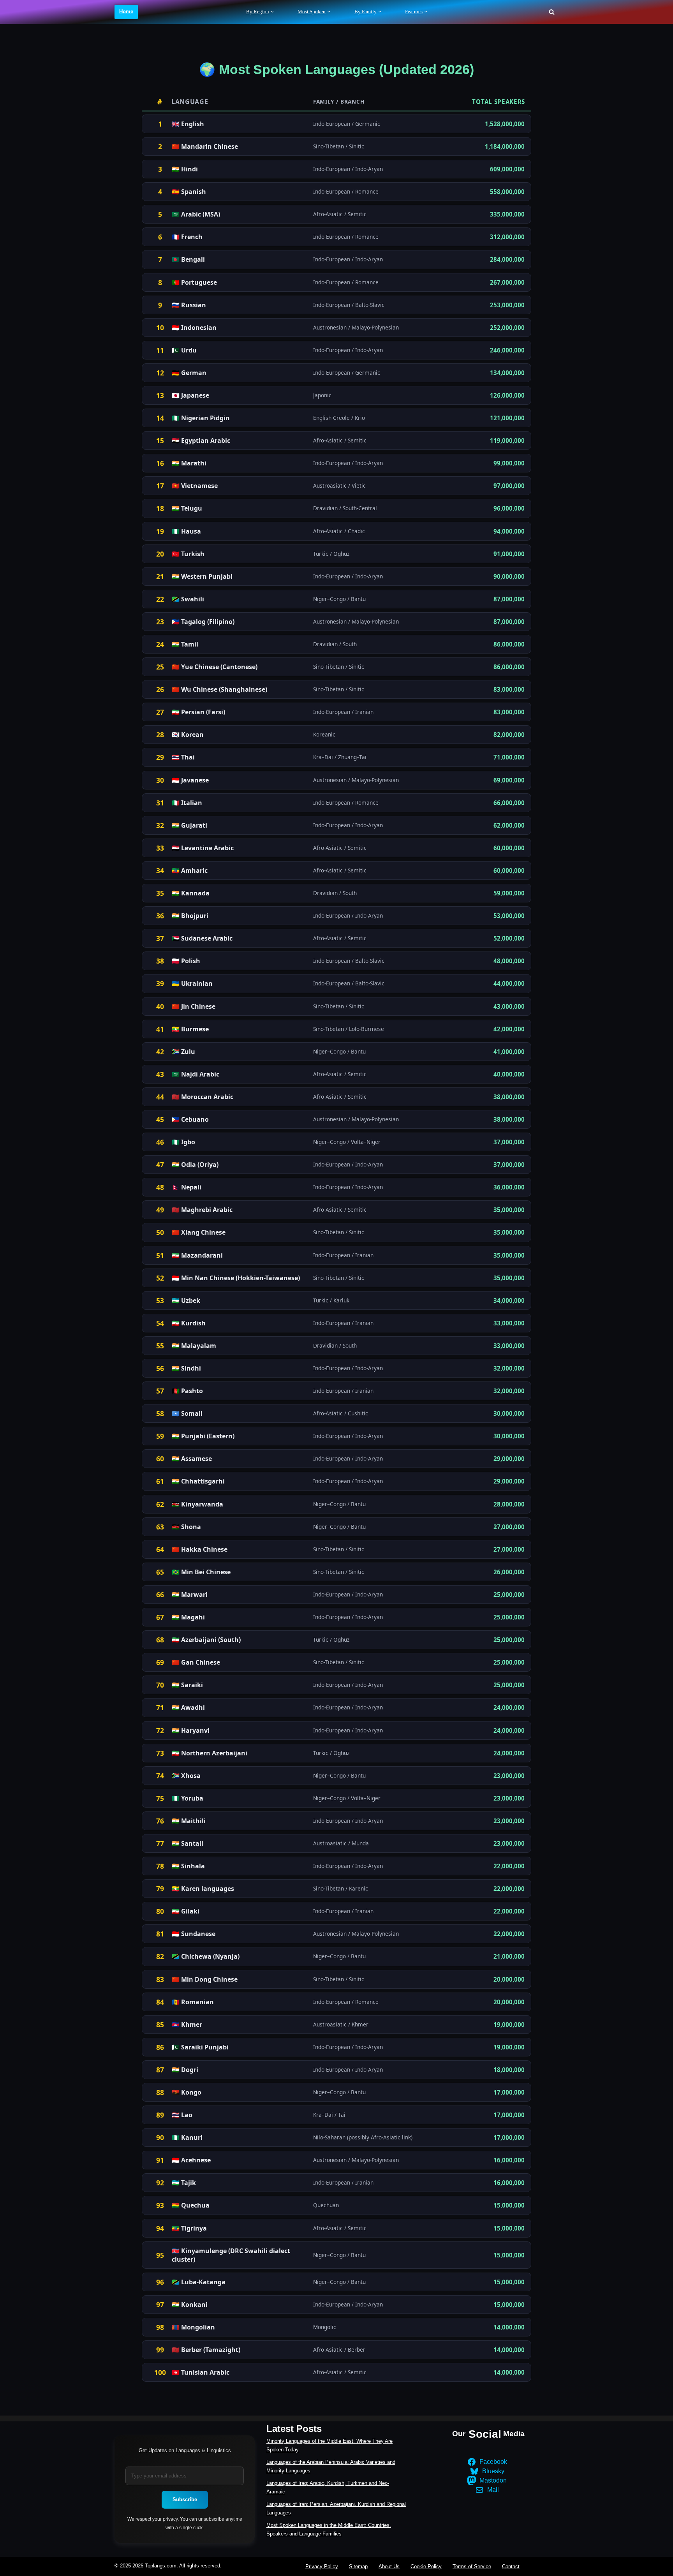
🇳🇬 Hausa (186, 531)
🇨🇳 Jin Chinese (194, 1006)
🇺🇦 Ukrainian (192, 983)
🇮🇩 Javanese (190, 780)
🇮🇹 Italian (187, 803)
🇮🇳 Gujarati (189, 825)
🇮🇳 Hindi (185, 169)
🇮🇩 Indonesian (194, 328)
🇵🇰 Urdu (184, 350)
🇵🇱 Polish (186, 961)
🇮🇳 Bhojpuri (190, 916)
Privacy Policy (322, 2566)
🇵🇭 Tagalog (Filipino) (203, 622)
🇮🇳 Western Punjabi (202, 576)
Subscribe (185, 2499)
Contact (511, 2566)
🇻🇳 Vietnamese (195, 486)
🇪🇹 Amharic (190, 870)
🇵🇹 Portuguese (194, 282)
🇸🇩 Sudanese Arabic (202, 938)
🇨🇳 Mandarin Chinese (205, 146)
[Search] (552, 12)
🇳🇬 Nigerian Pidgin (201, 418)
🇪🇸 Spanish (189, 192)
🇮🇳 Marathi (189, 463)
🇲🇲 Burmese (190, 1029)
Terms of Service (472, 2566)
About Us (389, 2566)
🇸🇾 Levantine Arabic (203, 848)
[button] (272, 12)
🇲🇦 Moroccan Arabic (203, 1097)
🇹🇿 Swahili (188, 599)
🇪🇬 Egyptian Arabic (201, 440)
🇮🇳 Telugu (187, 508)
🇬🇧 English (188, 124)
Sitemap (358, 2566)
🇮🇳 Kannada (191, 893)
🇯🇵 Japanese (190, 395)
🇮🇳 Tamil (185, 644)
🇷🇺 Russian (189, 305)
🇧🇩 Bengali (188, 259)
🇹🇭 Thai (183, 757)
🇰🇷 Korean (188, 735)
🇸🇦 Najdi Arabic (196, 1074)
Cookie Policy (426, 2566)
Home (126, 11)
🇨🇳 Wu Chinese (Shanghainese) (219, 689)
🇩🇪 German (189, 373)
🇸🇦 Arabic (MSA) (196, 214)
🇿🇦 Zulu (183, 1052)
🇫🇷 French (187, 237)
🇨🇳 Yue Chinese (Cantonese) (215, 667)
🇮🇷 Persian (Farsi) (198, 712)
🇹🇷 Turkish (188, 554)
